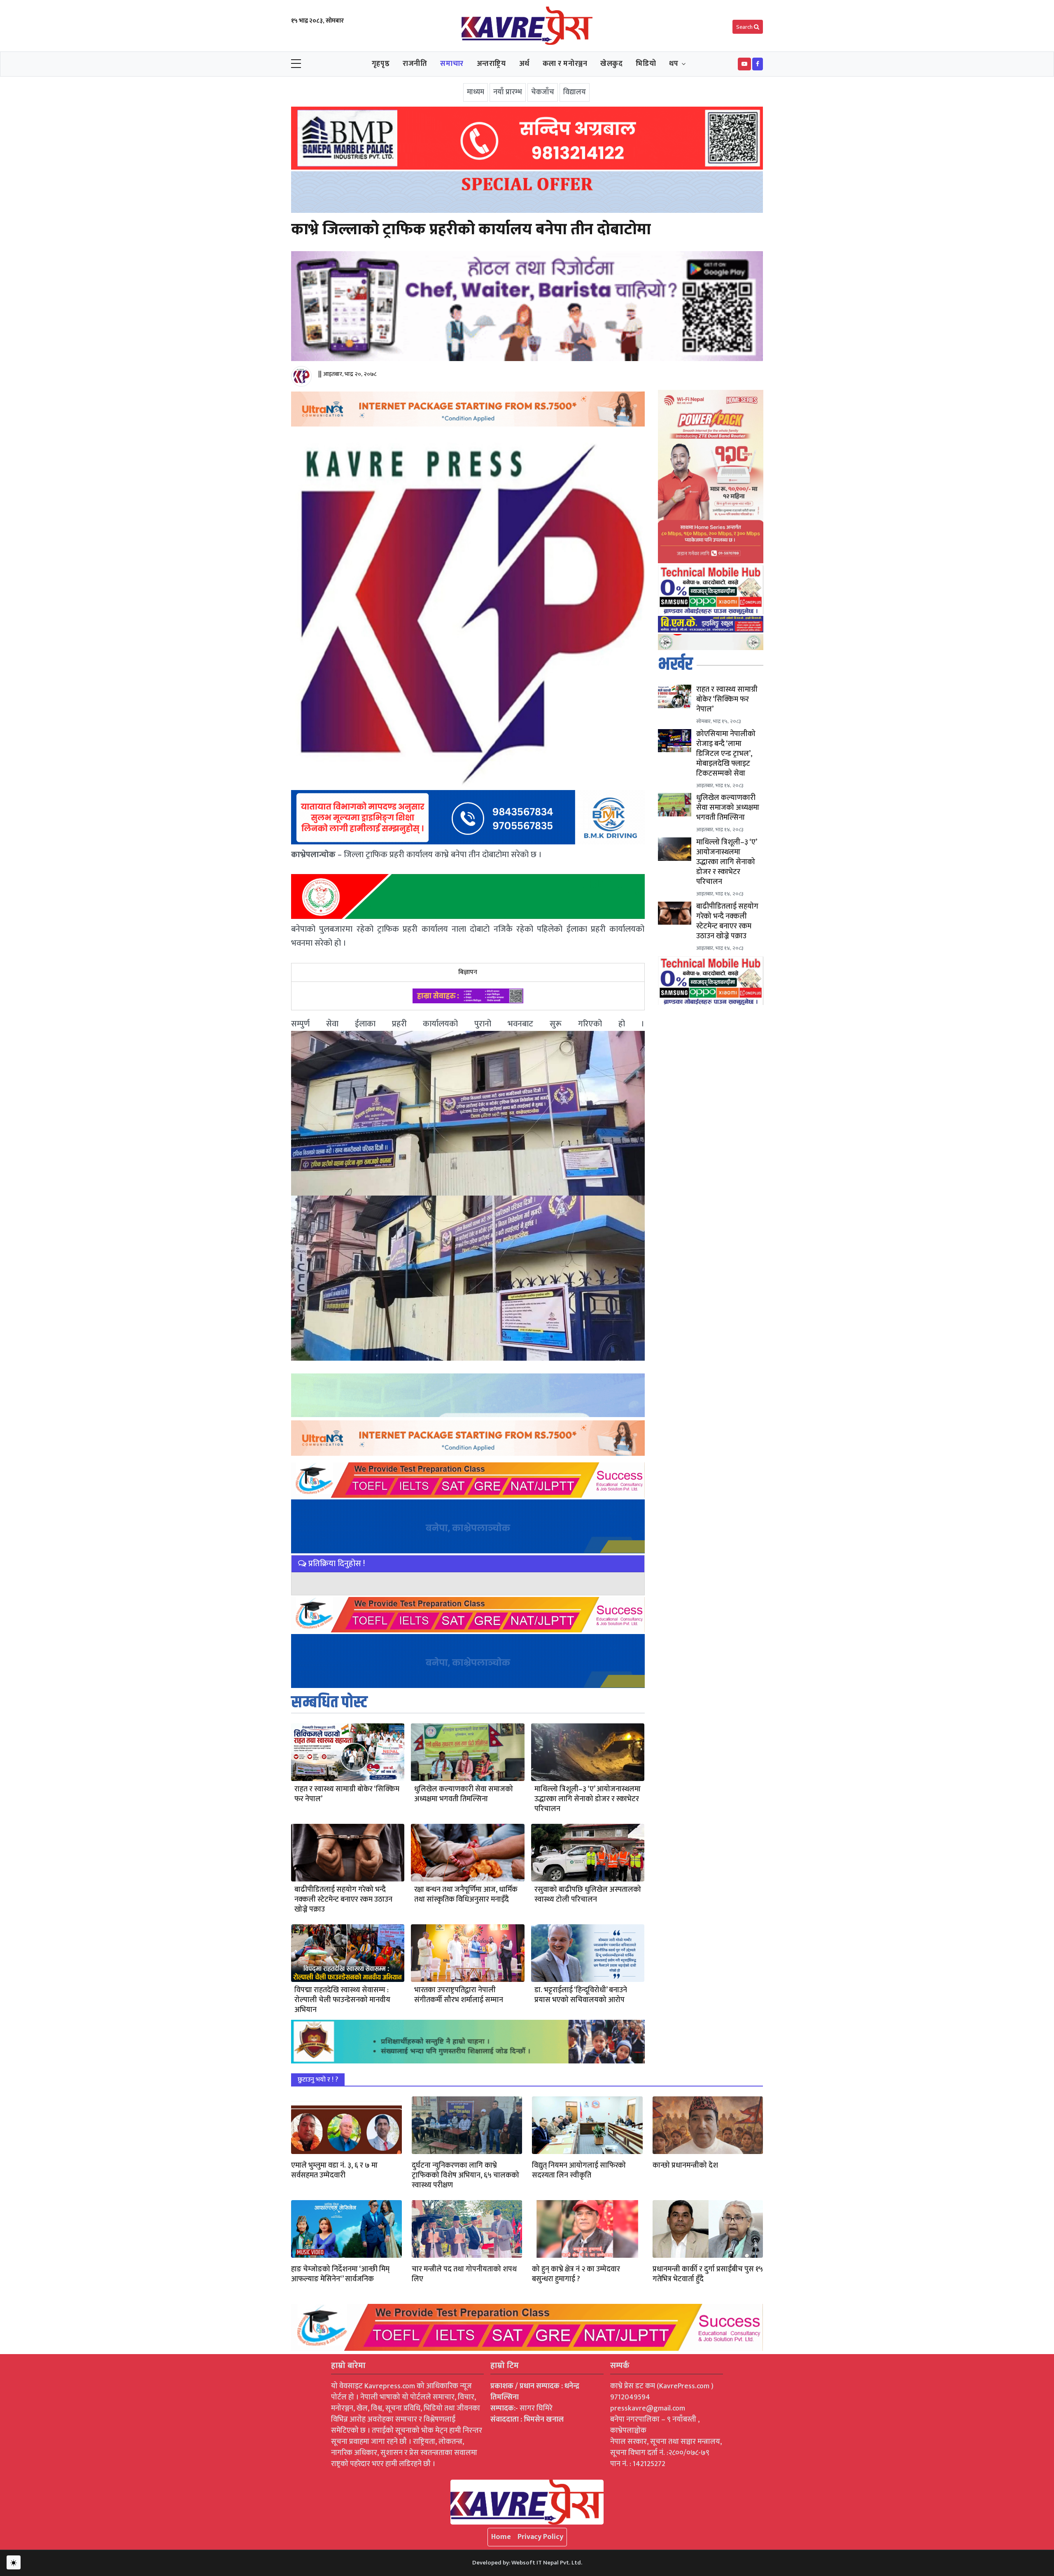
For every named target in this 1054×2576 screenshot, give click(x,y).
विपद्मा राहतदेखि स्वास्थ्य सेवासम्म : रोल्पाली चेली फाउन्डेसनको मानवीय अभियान (342, 2000)
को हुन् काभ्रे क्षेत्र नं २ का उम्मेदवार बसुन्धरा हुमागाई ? (576, 2274)
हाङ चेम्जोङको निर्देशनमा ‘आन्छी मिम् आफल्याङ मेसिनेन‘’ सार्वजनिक (340, 2274)
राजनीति (415, 64)
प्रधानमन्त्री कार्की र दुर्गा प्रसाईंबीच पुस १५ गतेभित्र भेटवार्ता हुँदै (708, 2274)
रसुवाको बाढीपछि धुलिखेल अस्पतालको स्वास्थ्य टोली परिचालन (588, 1895)
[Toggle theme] (14, 2562)
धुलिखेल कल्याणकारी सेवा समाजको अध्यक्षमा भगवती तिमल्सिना (464, 1794)
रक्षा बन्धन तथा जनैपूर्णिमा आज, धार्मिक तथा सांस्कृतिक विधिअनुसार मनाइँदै (466, 1895)
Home (501, 2537)
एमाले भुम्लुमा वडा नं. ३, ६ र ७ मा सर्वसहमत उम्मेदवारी (334, 2170)
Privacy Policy (540, 2537)
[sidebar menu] (296, 64)
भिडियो (646, 64)
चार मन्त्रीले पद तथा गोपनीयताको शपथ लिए (464, 2274)
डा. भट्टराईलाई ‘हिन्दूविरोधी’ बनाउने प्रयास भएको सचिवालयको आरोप (581, 1995)
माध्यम (476, 92)
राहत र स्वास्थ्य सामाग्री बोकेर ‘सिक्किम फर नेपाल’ (347, 1794)
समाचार (452, 64)
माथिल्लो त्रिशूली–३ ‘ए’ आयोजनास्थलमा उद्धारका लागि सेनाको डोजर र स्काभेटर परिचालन (588, 1799)
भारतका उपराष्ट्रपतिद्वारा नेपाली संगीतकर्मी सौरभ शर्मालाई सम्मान (459, 1995)
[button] (744, 64)
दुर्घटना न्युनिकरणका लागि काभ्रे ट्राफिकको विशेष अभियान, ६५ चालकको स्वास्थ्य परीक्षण (465, 2175)
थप (674, 64)
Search (745, 27)
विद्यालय (575, 92)
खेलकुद (611, 64)
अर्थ (524, 64)
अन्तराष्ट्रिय (491, 64)
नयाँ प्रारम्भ (508, 92)
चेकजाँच (543, 92)
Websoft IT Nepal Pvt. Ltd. (547, 2563)
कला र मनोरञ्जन (565, 64)
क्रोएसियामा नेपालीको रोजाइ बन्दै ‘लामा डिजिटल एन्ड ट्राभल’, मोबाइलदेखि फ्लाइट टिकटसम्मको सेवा (726, 754)
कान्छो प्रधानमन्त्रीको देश (685, 2166)
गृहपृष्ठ (381, 64)
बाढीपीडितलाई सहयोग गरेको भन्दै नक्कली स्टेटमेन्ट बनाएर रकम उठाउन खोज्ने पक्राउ (343, 1900)
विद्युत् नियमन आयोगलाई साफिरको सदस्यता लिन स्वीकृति (579, 2170)
